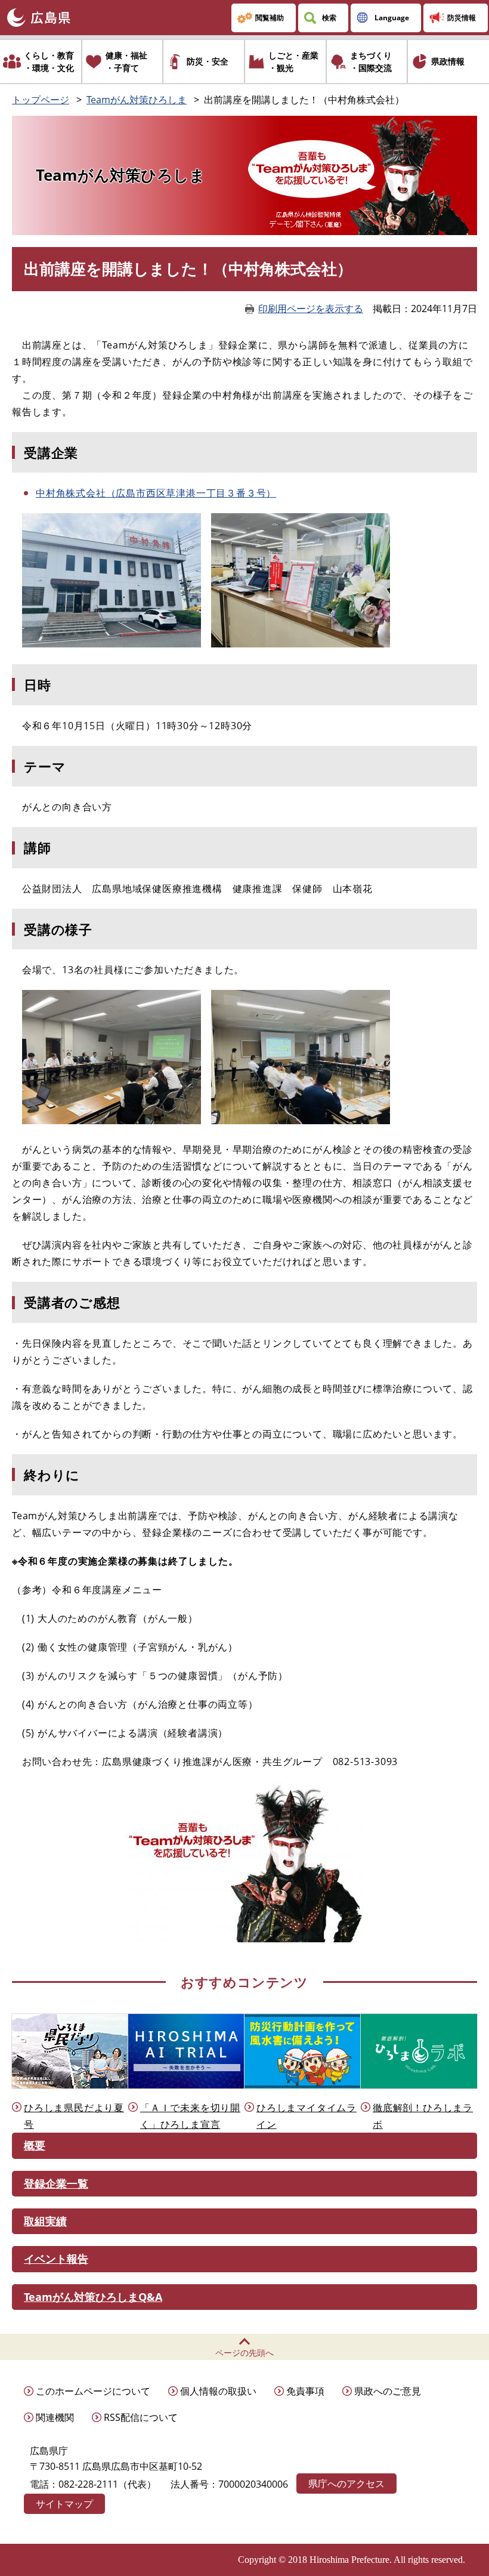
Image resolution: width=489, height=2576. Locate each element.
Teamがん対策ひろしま (137, 100)
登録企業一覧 (56, 2183)
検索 (329, 18)
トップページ (41, 100)
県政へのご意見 (388, 2391)
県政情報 (448, 61)
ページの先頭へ (244, 2353)
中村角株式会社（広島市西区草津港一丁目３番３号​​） (156, 493)
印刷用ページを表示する (311, 308)
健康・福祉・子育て (126, 61)
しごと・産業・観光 (293, 61)
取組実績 (45, 2221)
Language (392, 18)
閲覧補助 (270, 18)
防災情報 (462, 18)
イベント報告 (56, 2259)
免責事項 (305, 2391)
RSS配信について (141, 2417)
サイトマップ (64, 2504)
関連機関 (55, 2417)
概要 (35, 2145)
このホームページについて (93, 2391)
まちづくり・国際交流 (371, 61)
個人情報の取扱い (218, 2391)
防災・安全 (208, 61)
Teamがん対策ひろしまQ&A (93, 2297)
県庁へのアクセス (346, 2484)
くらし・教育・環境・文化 (49, 61)
